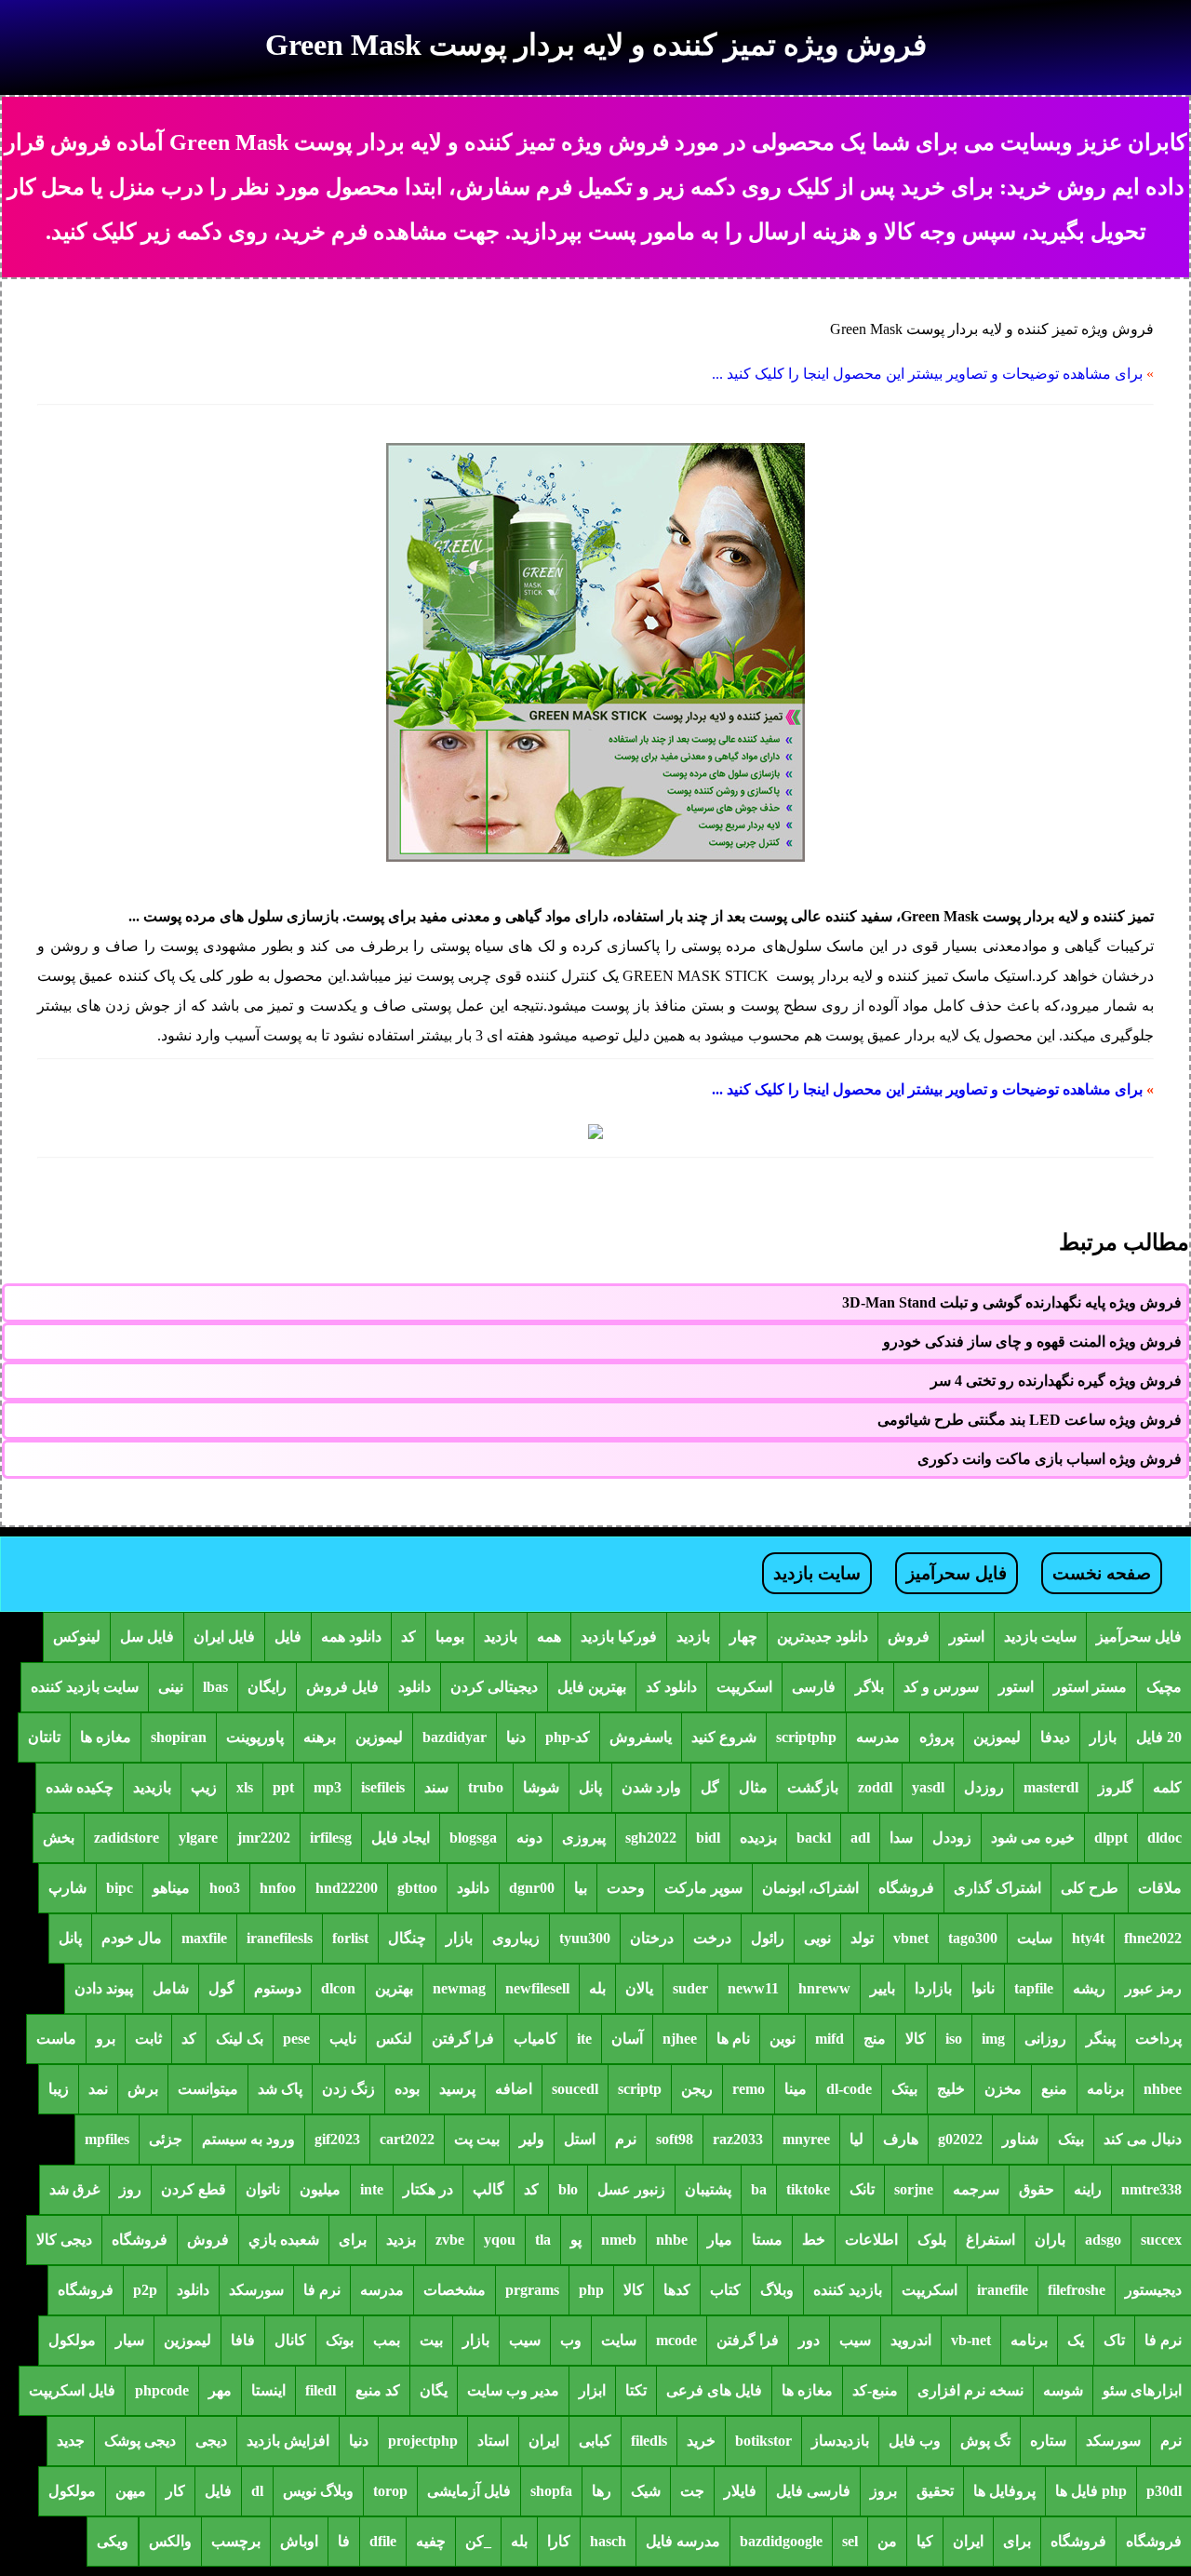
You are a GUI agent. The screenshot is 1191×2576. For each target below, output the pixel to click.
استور (967, 1637)
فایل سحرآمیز (957, 1573)
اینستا (268, 2390)
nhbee (1163, 2089)
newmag (459, 1988)
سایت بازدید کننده (85, 1687)
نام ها (733, 2039)
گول (221, 1988)
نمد (98, 2089)
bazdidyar (455, 1737)
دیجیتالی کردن (494, 1687)
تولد (862, 1938)
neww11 (753, 1988)
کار (175, 2491)
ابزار (592, 2390)
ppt (283, 1787)
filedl (321, 2390)
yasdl (928, 1787)
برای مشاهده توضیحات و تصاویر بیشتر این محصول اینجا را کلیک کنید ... (927, 374)
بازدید (693, 1637)
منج (875, 2039)
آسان (627, 2039)
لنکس (394, 2039)
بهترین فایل (592, 1687)
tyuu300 (585, 1938)
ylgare (198, 1838)
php (591, 2290)
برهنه (320, 1737)
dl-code (849, 2089)
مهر (220, 2390)
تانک (862, 2189)
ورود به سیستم (248, 2139)
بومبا (450, 1637)
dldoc (1164, 1838)
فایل (288, 1637)
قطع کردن (194, 2189)
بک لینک (240, 2039)
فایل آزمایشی (469, 2491)
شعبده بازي (284, 2240)
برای (353, 2240)
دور (809, 2340)
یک (1076, 2340)
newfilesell (537, 1988)
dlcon (338, 1988)
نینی (171, 1687)
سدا (901, 1838)
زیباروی (516, 1938)
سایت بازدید (817, 1573)
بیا (581, 1888)
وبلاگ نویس (318, 2491)
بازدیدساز (840, 2441)
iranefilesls (280, 1938)
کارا (559, 2541)
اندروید (911, 2340)
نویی (817, 1938)
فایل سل (147, 1637)
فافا (243, 2340)
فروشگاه (906, 1888)
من (887, 2541)
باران (1050, 2240)
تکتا (636, 2390)
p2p (145, 2290)
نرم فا (322, 2290)
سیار (130, 2340)
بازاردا (933, 1988)
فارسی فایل (813, 2491)
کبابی (595, 2441)
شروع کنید (724, 1737)
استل (580, 2139)
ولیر (532, 2139)
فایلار (740, 2491)
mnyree (806, 2139)
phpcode (162, 2390)
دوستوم (278, 1988)
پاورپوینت (255, 1737)
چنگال (407, 1938)
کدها (677, 2290)
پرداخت (1158, 2039)
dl (257, 2491)
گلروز (1116, 1787)
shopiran (179, 1737)
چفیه (431, 2541)
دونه (529, 1838)
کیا (925, 2541)
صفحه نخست (1102, 1573)
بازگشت (813, 1787)
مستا (767, 2240)
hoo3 (225, 1888)
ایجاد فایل (401, 1838)
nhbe (672, 2240)
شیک (646, 2491)
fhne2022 (1153, 1938)
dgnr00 (532, 1888)
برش (143, 2089)
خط (814, 2240)
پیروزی (584, 1838)
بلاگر (870, 1687)
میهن (131, 2491)
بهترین (394, 1988)
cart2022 (407, 2139)
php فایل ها (1091, 2491)
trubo (486, 1787)
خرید (701, 2441)
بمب (387, 2340)
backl (814, 1838)
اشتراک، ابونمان (810, 1888)
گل (710, 1787)
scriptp (640, 2089)
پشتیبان (708, 2189)
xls (245, 1787)
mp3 (328, 1787)
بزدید (401, 2240)
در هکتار (428, 2189)
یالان (639, 1988)
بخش (59, 1838)
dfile (383, 2541)
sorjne (914, 2189)
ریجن (697, 2089)
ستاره (1048, 2441)
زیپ (204, 1787)
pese (296, 2039)
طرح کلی (1090, 1888)
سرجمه (976, 2189)
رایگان (267, 1687)
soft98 (675, 2139)
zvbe (450, 2240)
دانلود (415, 1687)
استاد (493, 2441)
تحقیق (935, 2491)
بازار (1103, 1737)
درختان (652, 1938)
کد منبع (378, 2390)
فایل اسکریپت (72, 2390)
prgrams (532, 2290)
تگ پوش (985, 2441)
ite (584, 2039)
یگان (434, 2390)
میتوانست (208, 2089)
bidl (708, 1838)
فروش (909, 1637)
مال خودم (132, 1938)
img (993, 2039)
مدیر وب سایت (513, 2390)
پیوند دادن (104, 1988)
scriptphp (806, 1737)
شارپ (67, 1888)
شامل (171, 1988)
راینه (1088, 2189)
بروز (883, 2491)
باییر (883, 1988)
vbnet (911, 1938)
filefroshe (1077, 2290)
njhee (680, 2039)
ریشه (1089, 1988)
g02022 (960, 2139)
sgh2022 (651, 1838)
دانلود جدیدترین (823, 1637)
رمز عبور (1153, 1988)
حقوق (1037, 2189)
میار (720, 2240)
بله (597, 1988)
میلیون (320, 2189)
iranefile (1003, 2290)
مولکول (72, 2340)
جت (692, 2491)
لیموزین (997, 1737)
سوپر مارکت (703, 1888)
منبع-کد (875, 2390)
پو (576, 2240)
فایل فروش (342, 1687)
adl (860, 1838)
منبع (1054, 2089)
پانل (590, 1787)
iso (954, 2039)
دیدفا (1055, 1737)
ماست (56, 2039)
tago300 (973, 1938)
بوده (407, 2089)
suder (690, 1988)
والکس (170, 2541)
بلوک (932, 2240)
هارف (901, 2139)
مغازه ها (106, 1737)
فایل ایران (224, 1637)
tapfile (1034, 1988)
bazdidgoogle (781, 2541)
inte (372, 2189)
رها (602, 2491)
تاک (1114, 2340)
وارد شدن (651, 1787)
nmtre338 (1151, 2189)
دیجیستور (1153, 2290)
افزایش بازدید (288, 2441)
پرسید (457, 2089)
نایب (343, 2039)
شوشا (541, 1787)
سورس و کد (941, 1687)
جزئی (166, 2139)
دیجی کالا (64, 2240)
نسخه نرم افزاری (970, 2390)
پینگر (1101, 2039)
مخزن (1003, 2089)
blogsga (473, 1838)
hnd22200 (347, 1888)
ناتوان (263, 2189)
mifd (830, 2039)
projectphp (423, 2441)
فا (344, 2541)
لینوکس (77, 1637)
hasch (608, 2541)
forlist (350, 1938)
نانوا (983, 1988)
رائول (768, 1938)
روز (130, 2189)
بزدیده (758, 1838)
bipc (120, 1888)
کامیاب (535, 2039)
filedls (649, 2441)
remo (749, 2089)
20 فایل (1159, 1737)
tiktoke (808, 2189)
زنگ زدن (348, 2089)
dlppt (1111, 1838)
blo (568, 2189)
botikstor (763, 2441)
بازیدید (152, 1787)
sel (850, 2541)
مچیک (1164, 1687)
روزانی (1045, 2039)
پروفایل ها (1004, 2491)
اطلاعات (871, 2240)
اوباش (299, 2541)
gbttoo (417, 1888)
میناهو (171, 1888)
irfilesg (331, 1838)
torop (390, 2491)
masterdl (1051, 1787)
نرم (626, 2139)
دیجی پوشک (140, 2441)
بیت (431, 2340)
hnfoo (278, 1888)
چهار (743, 1637)
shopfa (551, 2491)
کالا (916, 2039)
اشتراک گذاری (997, 1888)
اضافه (514, 2089)
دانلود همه (351, 1637)
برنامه (1105, 2089)
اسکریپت (744, 1687)
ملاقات (1160, 1888)
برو (106, 2039)
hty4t (1088, 1938)
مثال (753, 1787)
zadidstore (127, 1838)
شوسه (1063, 2390)
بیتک (904, 2089)
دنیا (516, 1737)
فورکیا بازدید (619, 1637)
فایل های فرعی (714, 2390)
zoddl (875, 1787)
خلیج (951, 2089)
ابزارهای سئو (1142, 2390)
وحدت (626, 1888)
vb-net (971, 2340)
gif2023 (337, 2139)
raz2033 (738, 2139)
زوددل (952, 1838)
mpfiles (107, 2139)
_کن (478, 2541)
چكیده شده (80, 1787)
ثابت (148, 2039)
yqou (500, 2240)
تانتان (44, 1737)
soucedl (575, 2089)
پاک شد (280, 2089)
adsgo (1103, 2240)
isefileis (383, 1787)
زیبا (59, 2089)
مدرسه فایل (683, 2541)
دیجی (211, 2441)
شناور (1020, 2139)
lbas (215, 1687)
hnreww (824, 1988)
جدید (71, 2441)
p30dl (1164, 2491)
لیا (856, 2139)
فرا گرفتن (463, 2039)
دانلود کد (671, 1687)
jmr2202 (264, 1838)
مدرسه (878, 1737)
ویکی (113, 2541)
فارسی (814, 1687)
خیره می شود (1033, 1838)
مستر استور (1090, 1687)
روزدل (984, 1787)
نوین (783, 2039)
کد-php (568, 1737)
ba (759, 2189)
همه (549, 1637)
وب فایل (915, 2441)
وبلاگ (777, 2290)
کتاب (725, 2290)
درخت (712, 1938)
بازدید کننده (848, 2290)
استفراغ (990, 2240)
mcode (676, 2340)
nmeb (619, 2240)
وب (571, 2340)
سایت (1035, 1938)
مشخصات (455, 2290)
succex (1161, 2240)
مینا (796, 2089)
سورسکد (256, 2290)
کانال (290, 2340)
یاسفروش (641, 1737)
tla (543, 2240)
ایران (544, 2441)
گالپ (488, 2189)
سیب (855, 2340)
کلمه (1167, 1787)
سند (436, 1787)
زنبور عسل (631, 2189)
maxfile (204, 1938)
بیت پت (477, 2139)
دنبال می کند (1143, 2139)
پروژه (937, 1737)
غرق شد (74, 2189)
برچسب (236, 2541)
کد (408, 1637)
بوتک (340, 2340)
